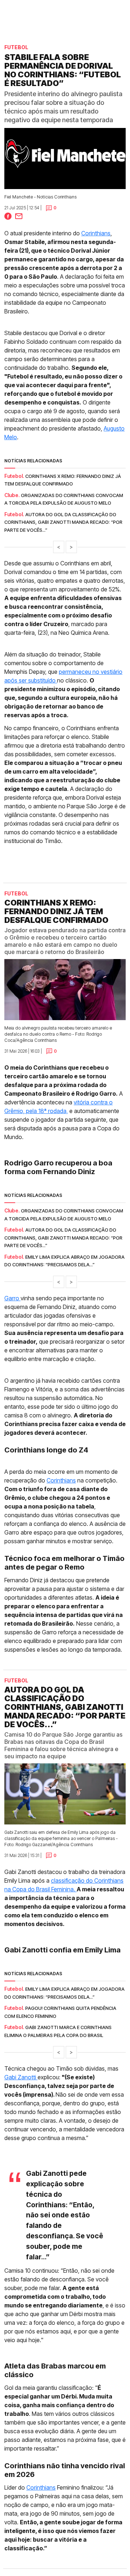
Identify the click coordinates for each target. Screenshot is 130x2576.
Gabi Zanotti (21, 2077)
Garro (12, 1298)
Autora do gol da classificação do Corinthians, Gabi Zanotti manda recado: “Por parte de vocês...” (63, 522)
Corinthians (96, 233)
